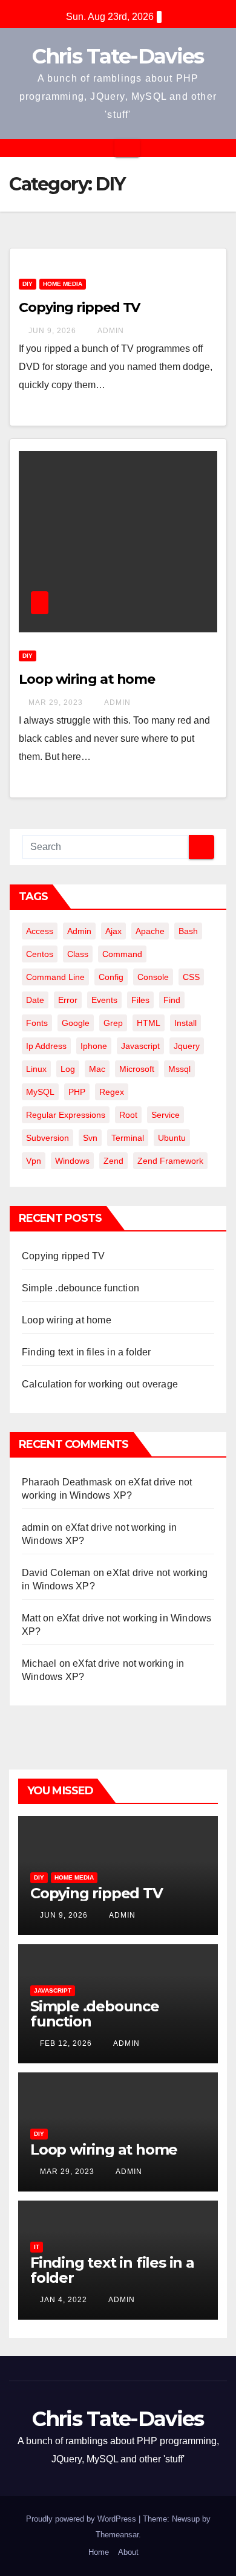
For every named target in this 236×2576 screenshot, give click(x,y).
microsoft (137, 1069)
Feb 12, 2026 (66, 2043)
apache (150, 931)
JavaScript (53, 1990)
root (128, 1115)
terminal (128, 1138)
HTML (149, 1023)
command (122, 954)
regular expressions (66, 1115)
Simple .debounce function (80, 1288)
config (111, 977)
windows (72, 1161)
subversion (48, 1138)
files (140, 1000)
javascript (140, 1046)
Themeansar (117, 2535)
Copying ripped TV (79, 307)
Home (99, 2552)
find (172, 1000)
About (128, 2552)
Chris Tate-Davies (118, 56)
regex (112, 1092)
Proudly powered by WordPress (82, 2519)
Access (40, 931)
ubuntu (172, 1138)
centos (40, 954)
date (35, 1000)
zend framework (170, 1161)
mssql (179, 1069)
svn (90, 1138)
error (68, 1000)
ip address (46, 1046)
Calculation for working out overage (100, 1384)
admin (110, 331)
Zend (113, 1161)
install (185, 1023)
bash (188, 931)
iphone (94, 1046)
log (68, 1069)
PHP (77, 1092)
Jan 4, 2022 (64, 2300)
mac (97, 1069)
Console (153, 977)
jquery (187, 1046)
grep (113, 1023)
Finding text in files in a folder (87, 1352)
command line (55, 977)
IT (37, 2247)
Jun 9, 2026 (52, 331)
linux (36, 1069)
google (76, 1023)
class (78, 954)
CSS (191, 977)
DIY (28, 284)
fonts (37, 1023)
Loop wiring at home (87, 679)
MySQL (40, 1092)
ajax (113, 931)
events (104, 1000)
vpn (34, 1161)
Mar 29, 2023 (56, 702)
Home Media (63, 284)
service (166, 1115)
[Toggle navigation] (127, 148)
